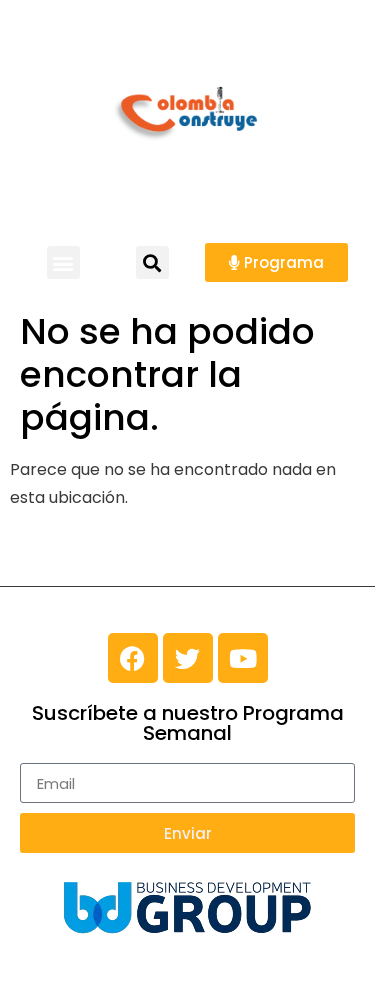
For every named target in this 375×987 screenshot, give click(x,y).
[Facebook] (133, 658)
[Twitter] (188, 658)
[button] (63, 262)
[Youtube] (243, 658)
